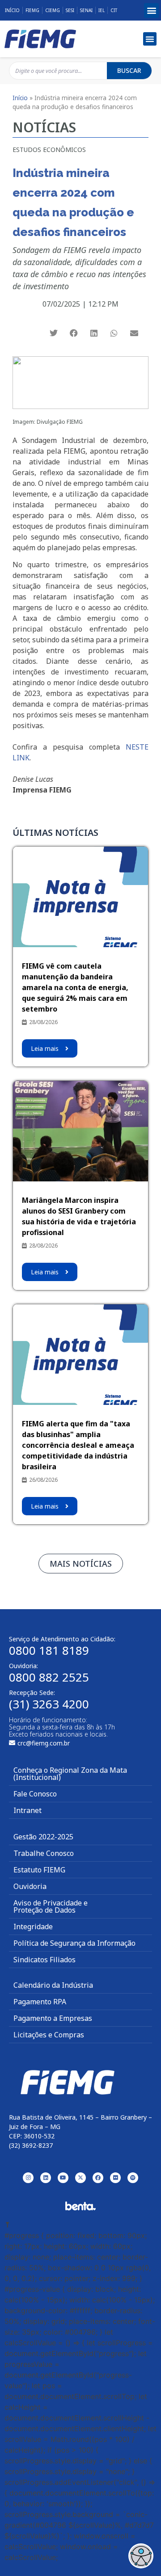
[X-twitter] (80, 2178)
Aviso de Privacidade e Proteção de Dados (51, 1906)
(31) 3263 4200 (49, 1704)
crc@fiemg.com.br (44, 1743)
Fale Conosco (35, 1794)
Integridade (33, 1927)
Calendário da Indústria (53, 1985)
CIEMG (53, 10)
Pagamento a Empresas (53, 2018)
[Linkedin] (46, 2178)
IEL (102, 10)
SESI (70, 10)
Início (12, 10)
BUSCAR (129, 70)
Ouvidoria (30, 1886)
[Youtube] (63, 2178)
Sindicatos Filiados (44, 1960)
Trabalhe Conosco (44, 1853)
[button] (151, 11)
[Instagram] (28, 2178)
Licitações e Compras (49, 2035)
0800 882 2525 (49, 1677)
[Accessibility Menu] (141, 2556)
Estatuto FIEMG (39, 1870)
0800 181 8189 (49, 1650)
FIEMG (32, 10)
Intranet (28, 1810)
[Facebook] (98, 2178)
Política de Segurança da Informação (74, 1943)
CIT (114, 10)
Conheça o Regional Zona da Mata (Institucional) (70, 1774)
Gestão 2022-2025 (43, 1837)
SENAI (86, 10)
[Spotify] (133, 2178)
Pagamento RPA (40, 2002)
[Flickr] (115, 2178)
